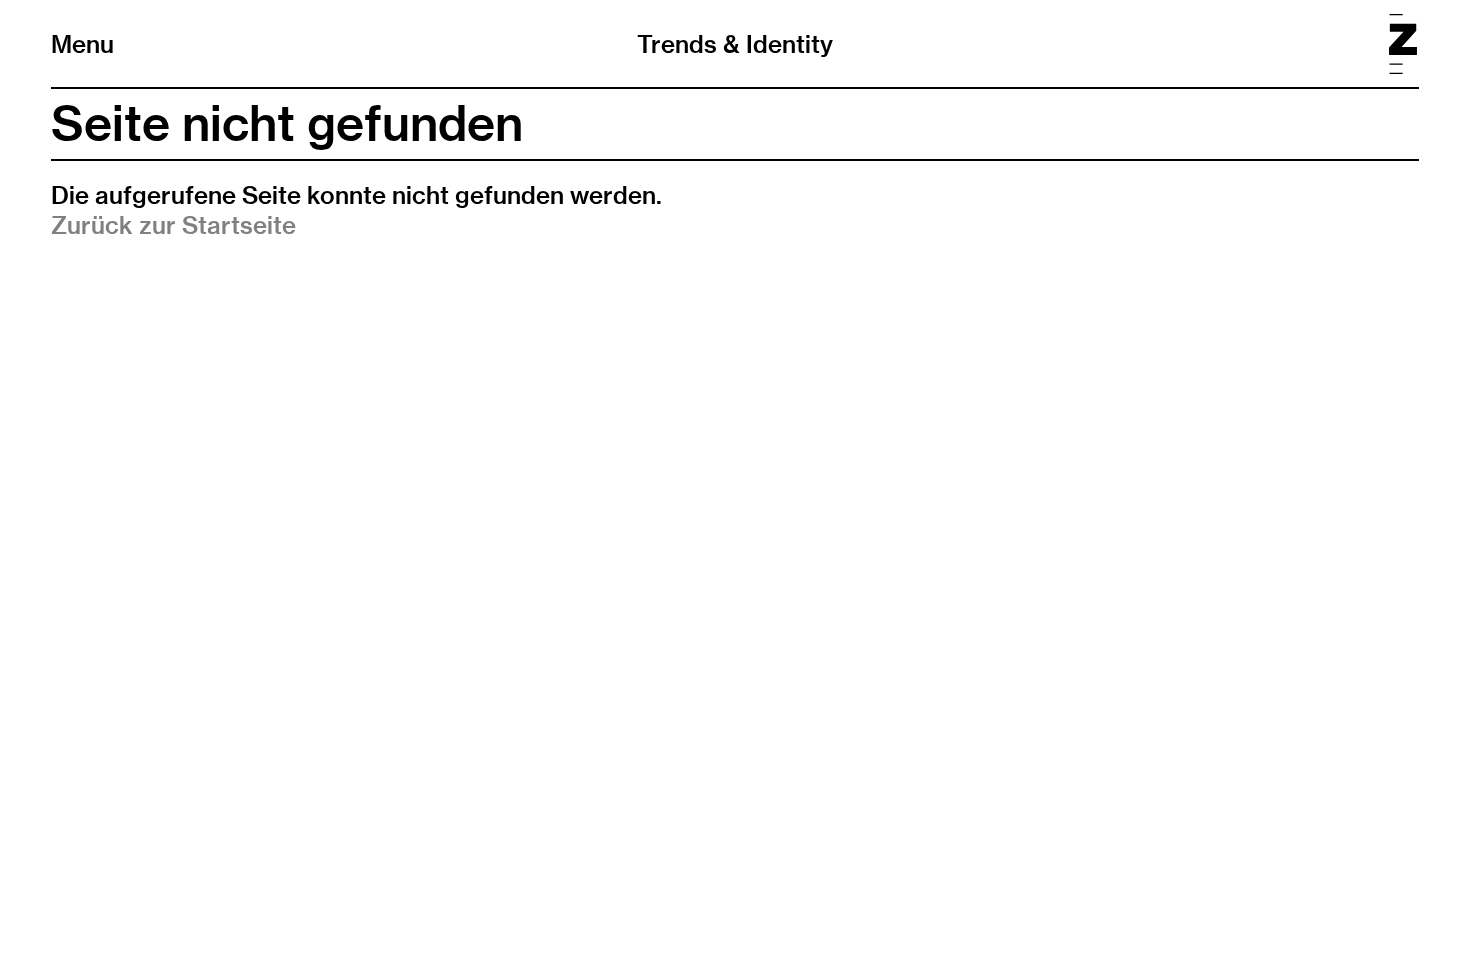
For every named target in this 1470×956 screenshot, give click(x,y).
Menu (82, 44)
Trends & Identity (735, 44)
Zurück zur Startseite (173, 225)
